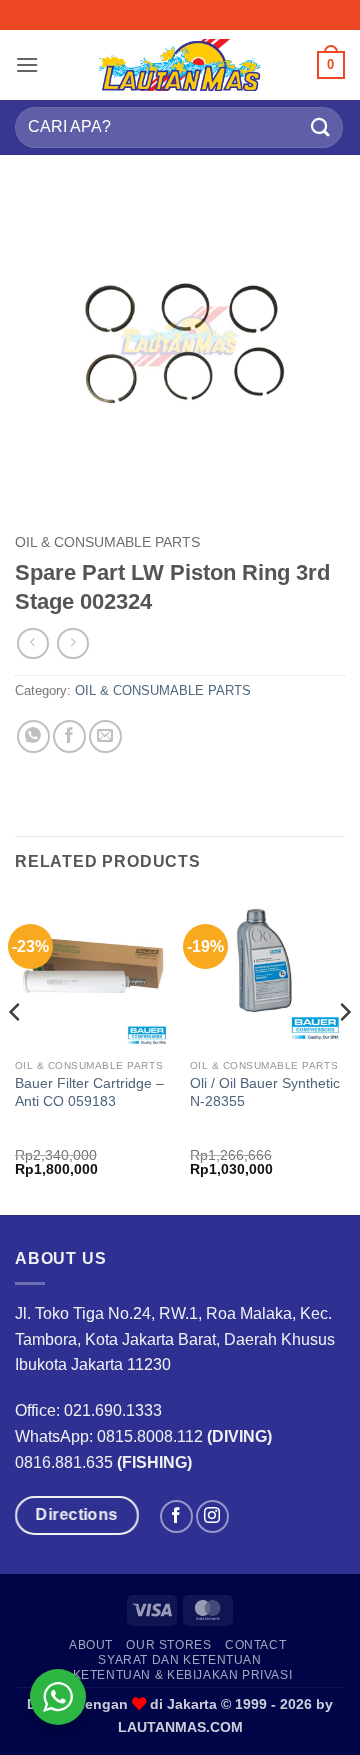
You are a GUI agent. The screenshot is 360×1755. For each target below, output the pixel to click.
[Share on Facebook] (69, 736)
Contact (255, 1645)
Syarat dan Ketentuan (179, 1660)
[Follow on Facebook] (176, 1516)
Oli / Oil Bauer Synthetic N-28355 (265, 1092)
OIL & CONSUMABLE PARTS (107, 542)
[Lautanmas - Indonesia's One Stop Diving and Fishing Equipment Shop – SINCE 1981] (180, 65)
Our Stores (168, 1645)
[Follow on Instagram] (212, 1516)
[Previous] (16, 1052)
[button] (27, 64)
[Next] (344, 1052)
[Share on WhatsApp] (33, 736)
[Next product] (32, 643)
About (91, 1645)
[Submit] (321, 127)
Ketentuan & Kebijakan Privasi (183, 1675)
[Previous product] (72, 643)
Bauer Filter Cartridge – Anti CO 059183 (89, 1092)
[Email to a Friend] (105, 736)
